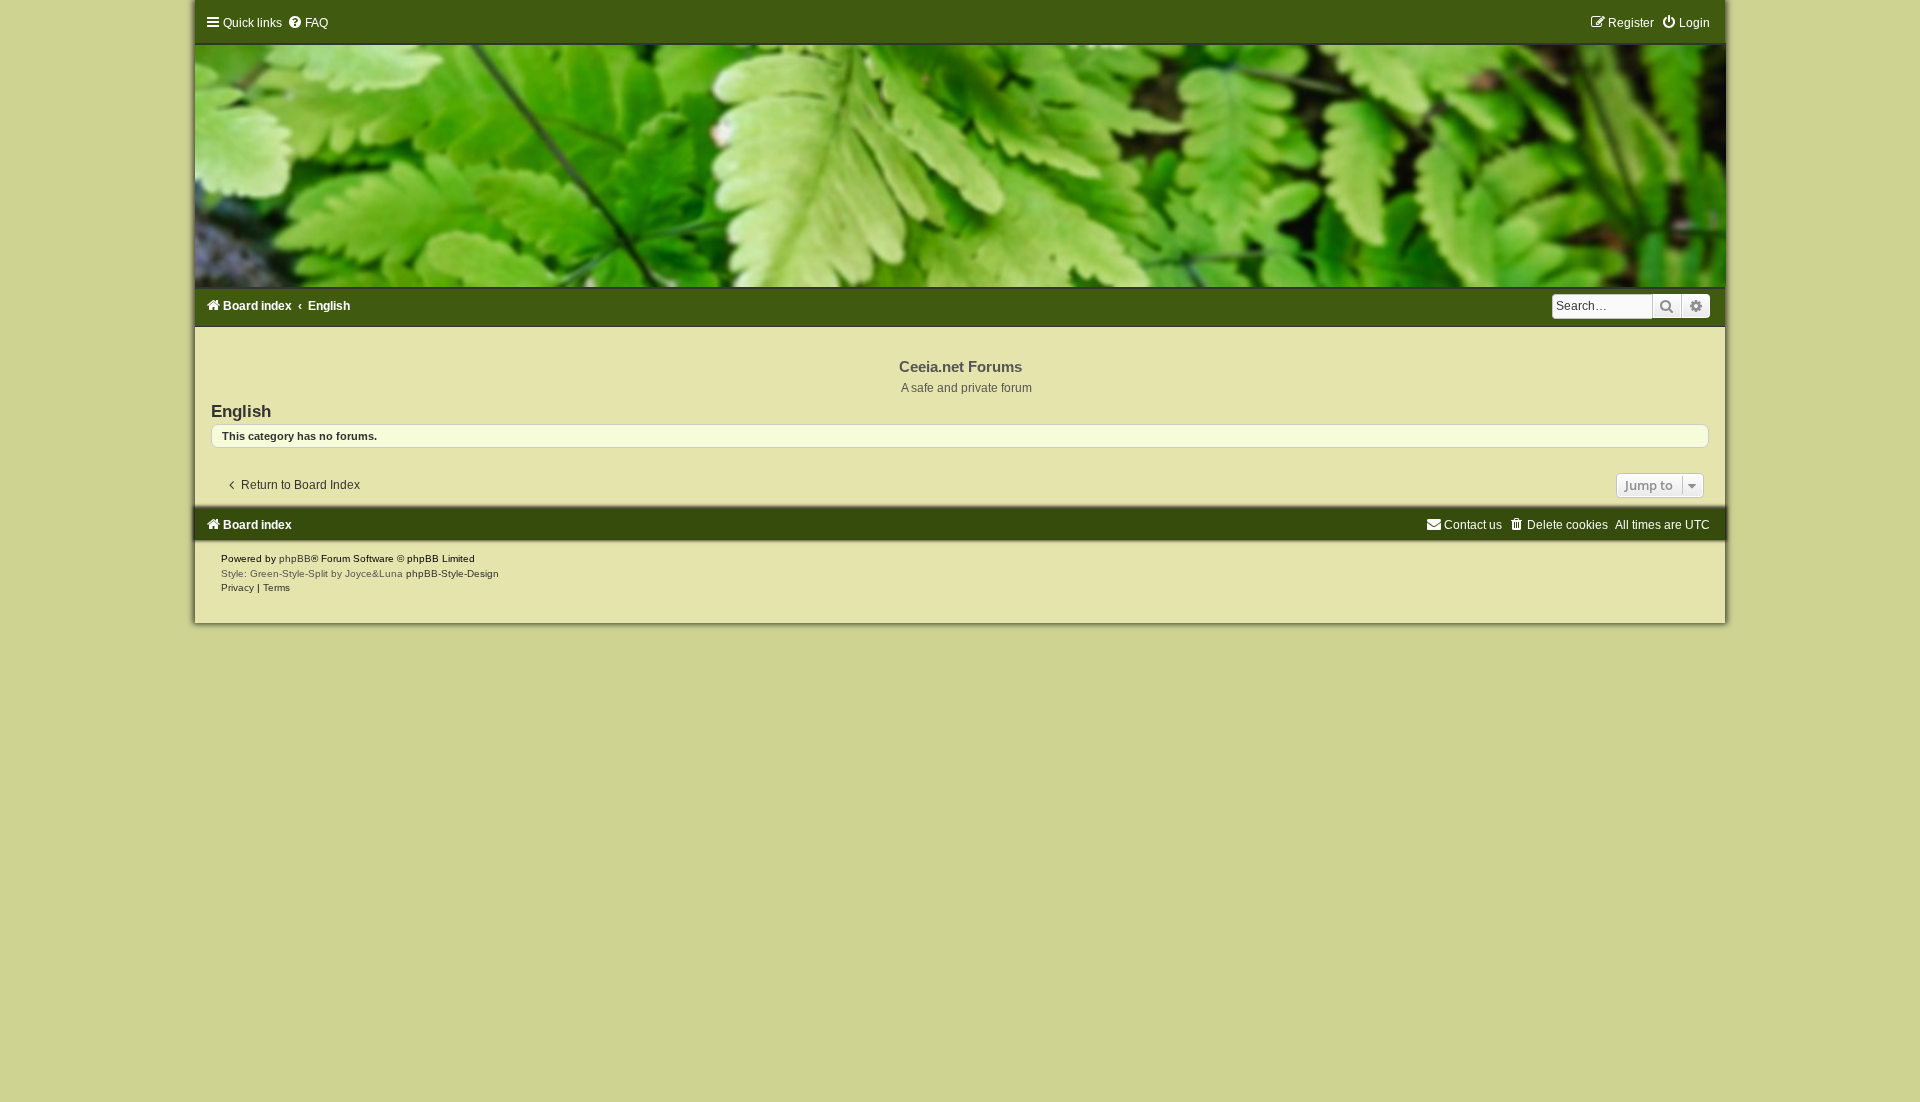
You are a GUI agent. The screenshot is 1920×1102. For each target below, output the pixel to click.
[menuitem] (307, 23)
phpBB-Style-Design (452, 573)
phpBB (295, 558)
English (241, 411)
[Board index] (960, 151)
